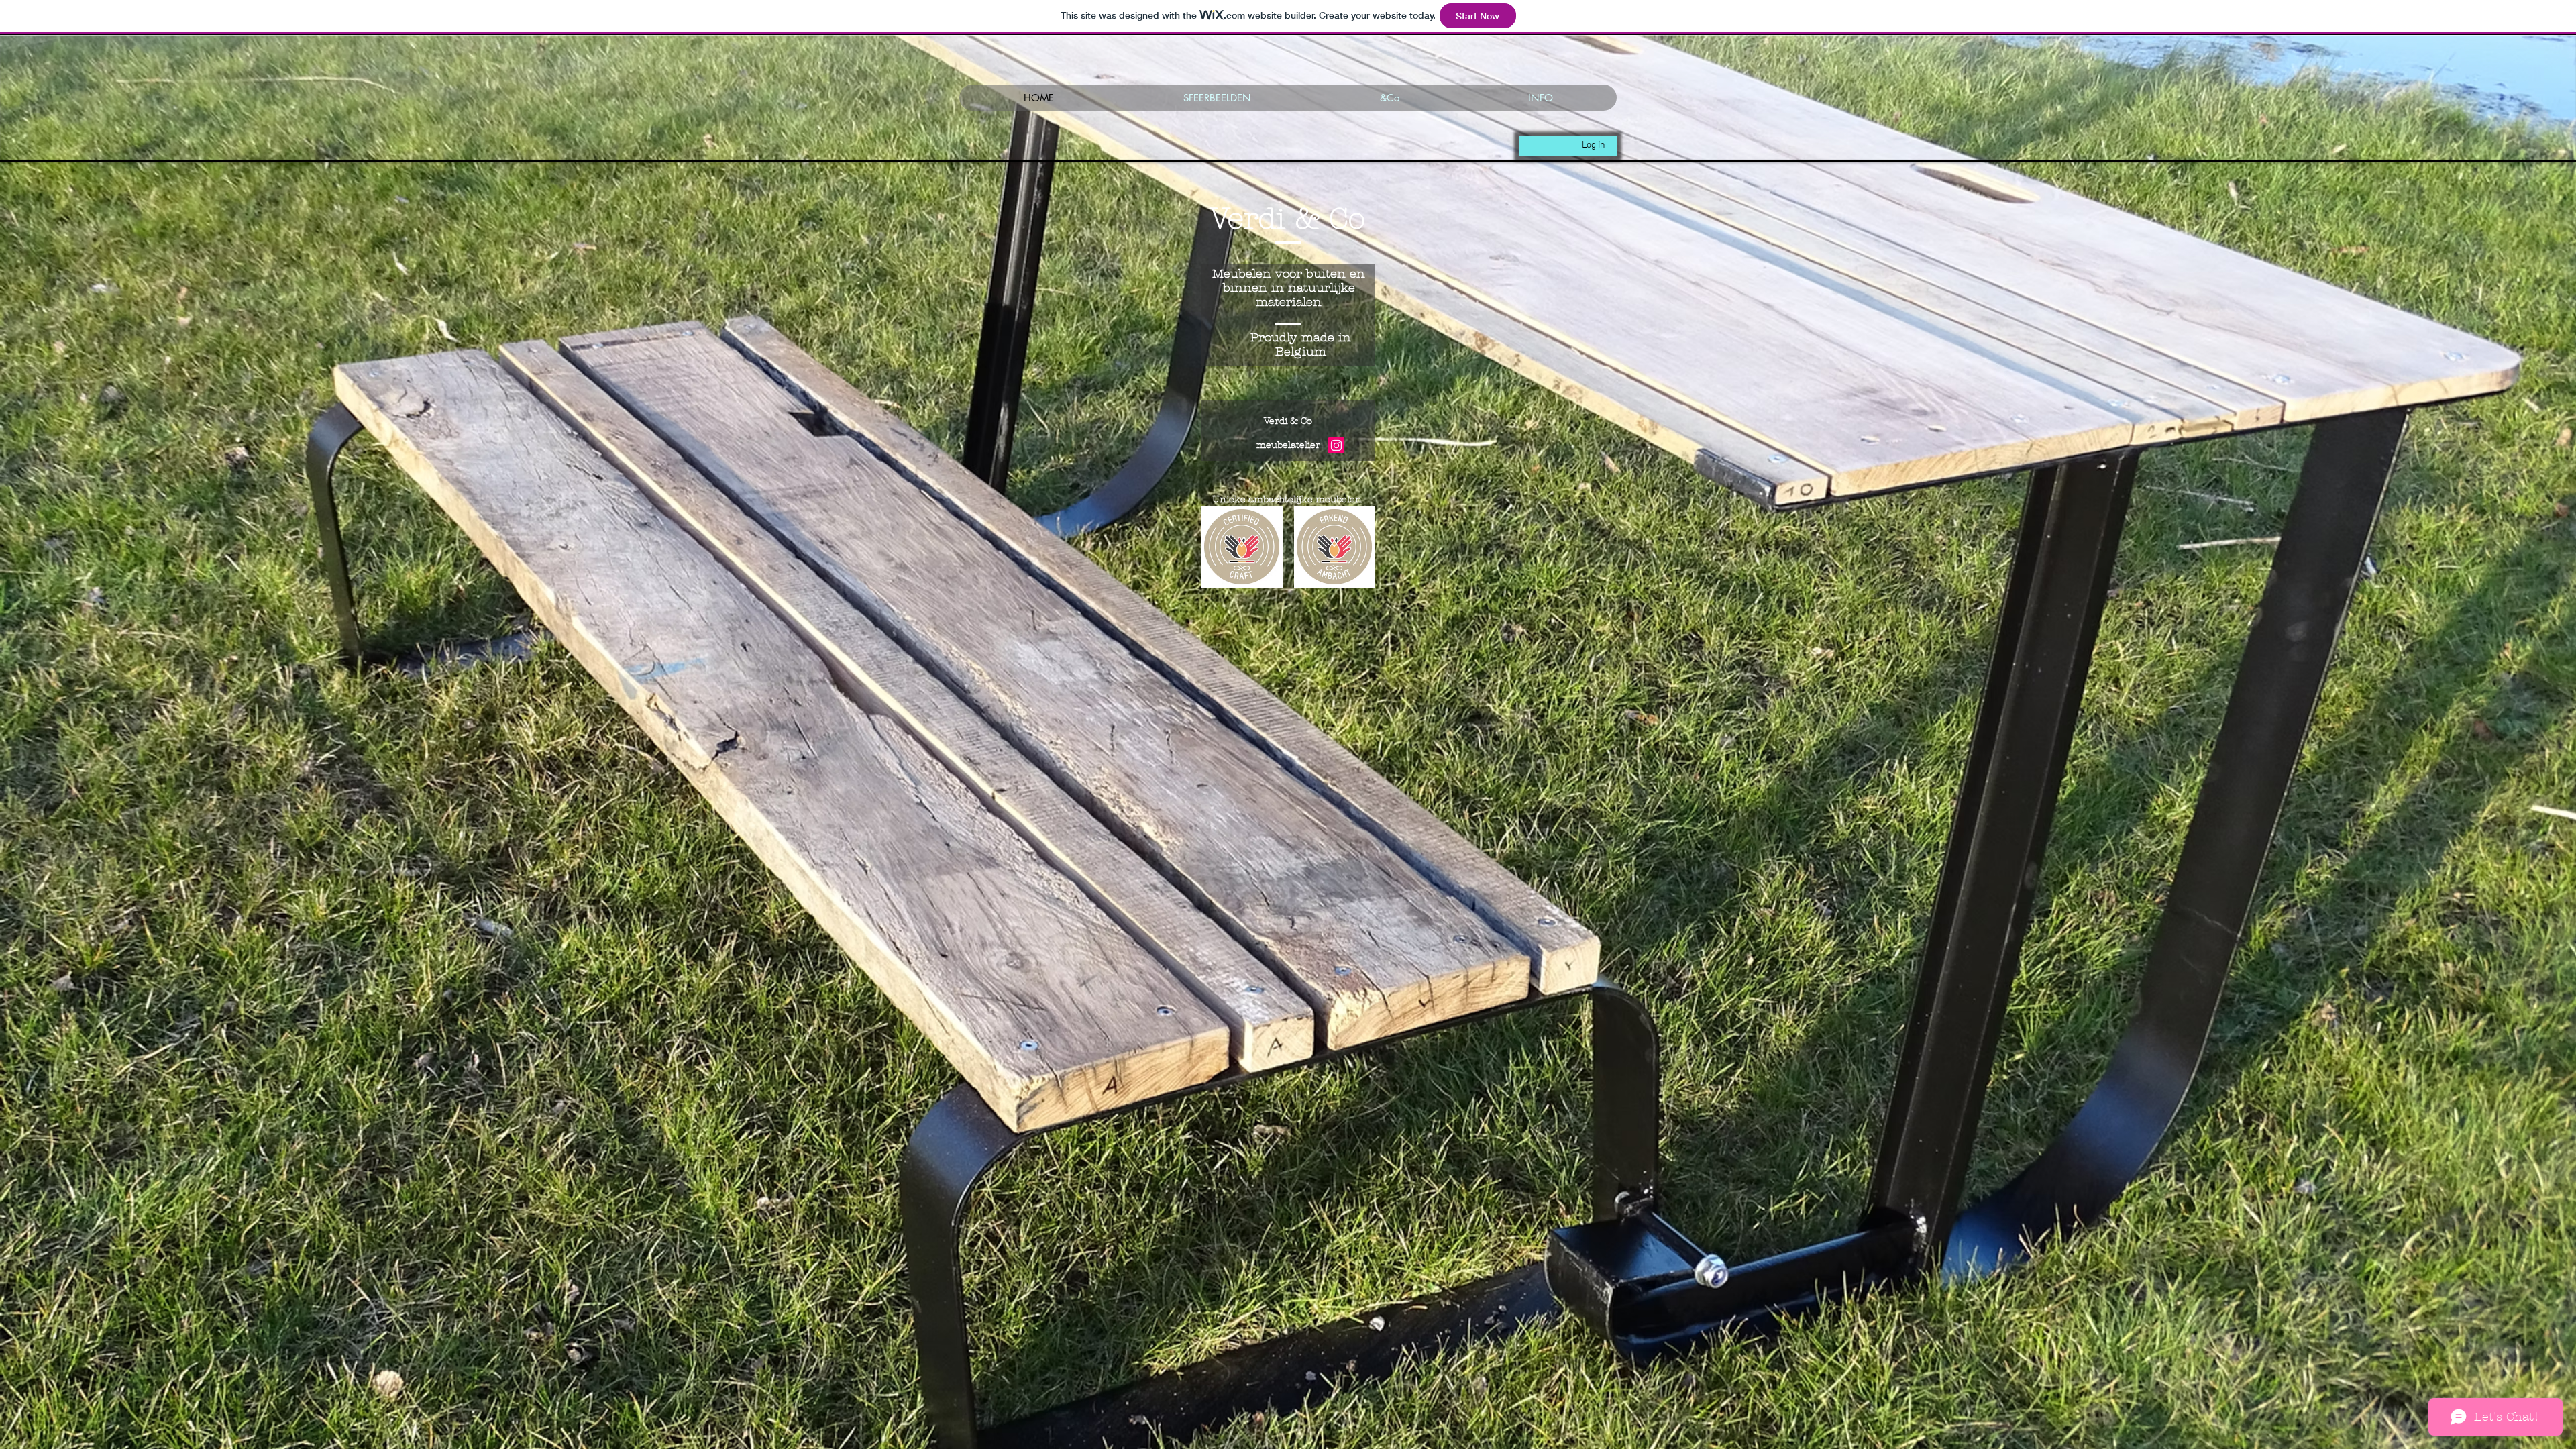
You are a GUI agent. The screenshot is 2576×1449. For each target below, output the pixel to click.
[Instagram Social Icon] (1336, 445)
